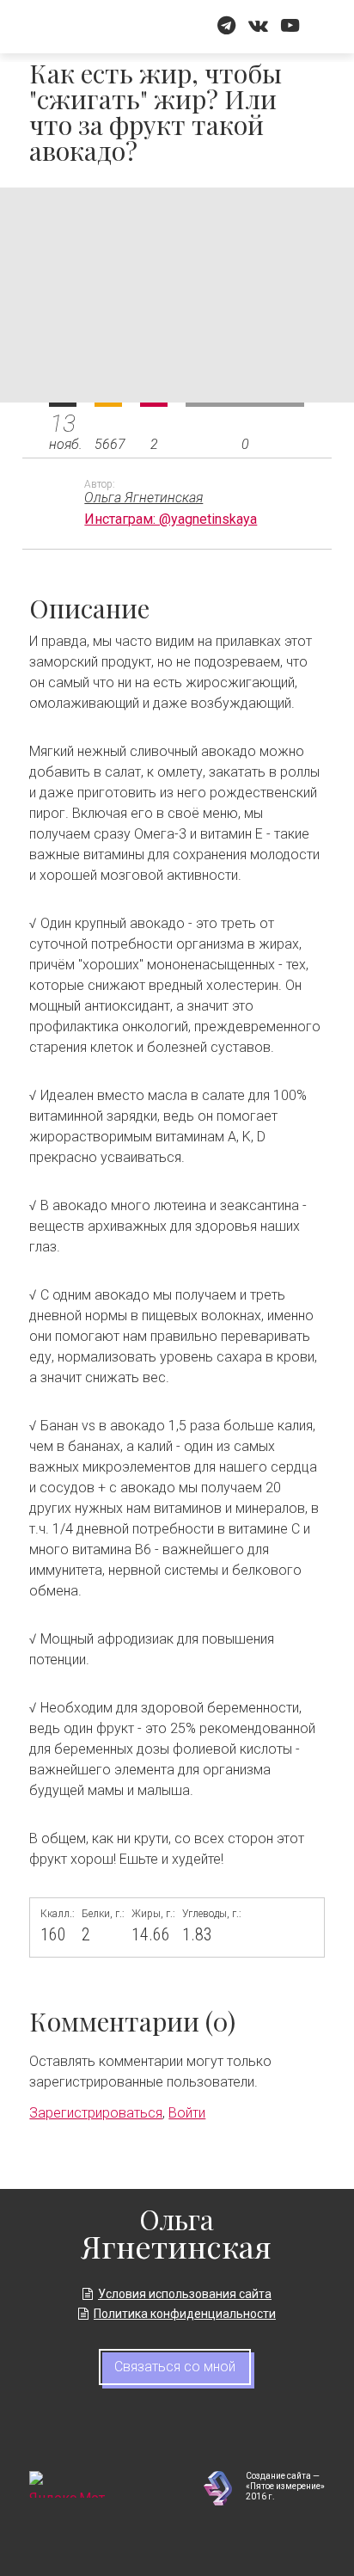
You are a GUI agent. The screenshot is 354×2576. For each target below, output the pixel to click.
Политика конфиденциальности (185, 2314)
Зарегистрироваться (96, 2113)
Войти (187, 2113)
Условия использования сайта (185, 2294)
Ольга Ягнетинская (143, 498)
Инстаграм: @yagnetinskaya (171, 519)
